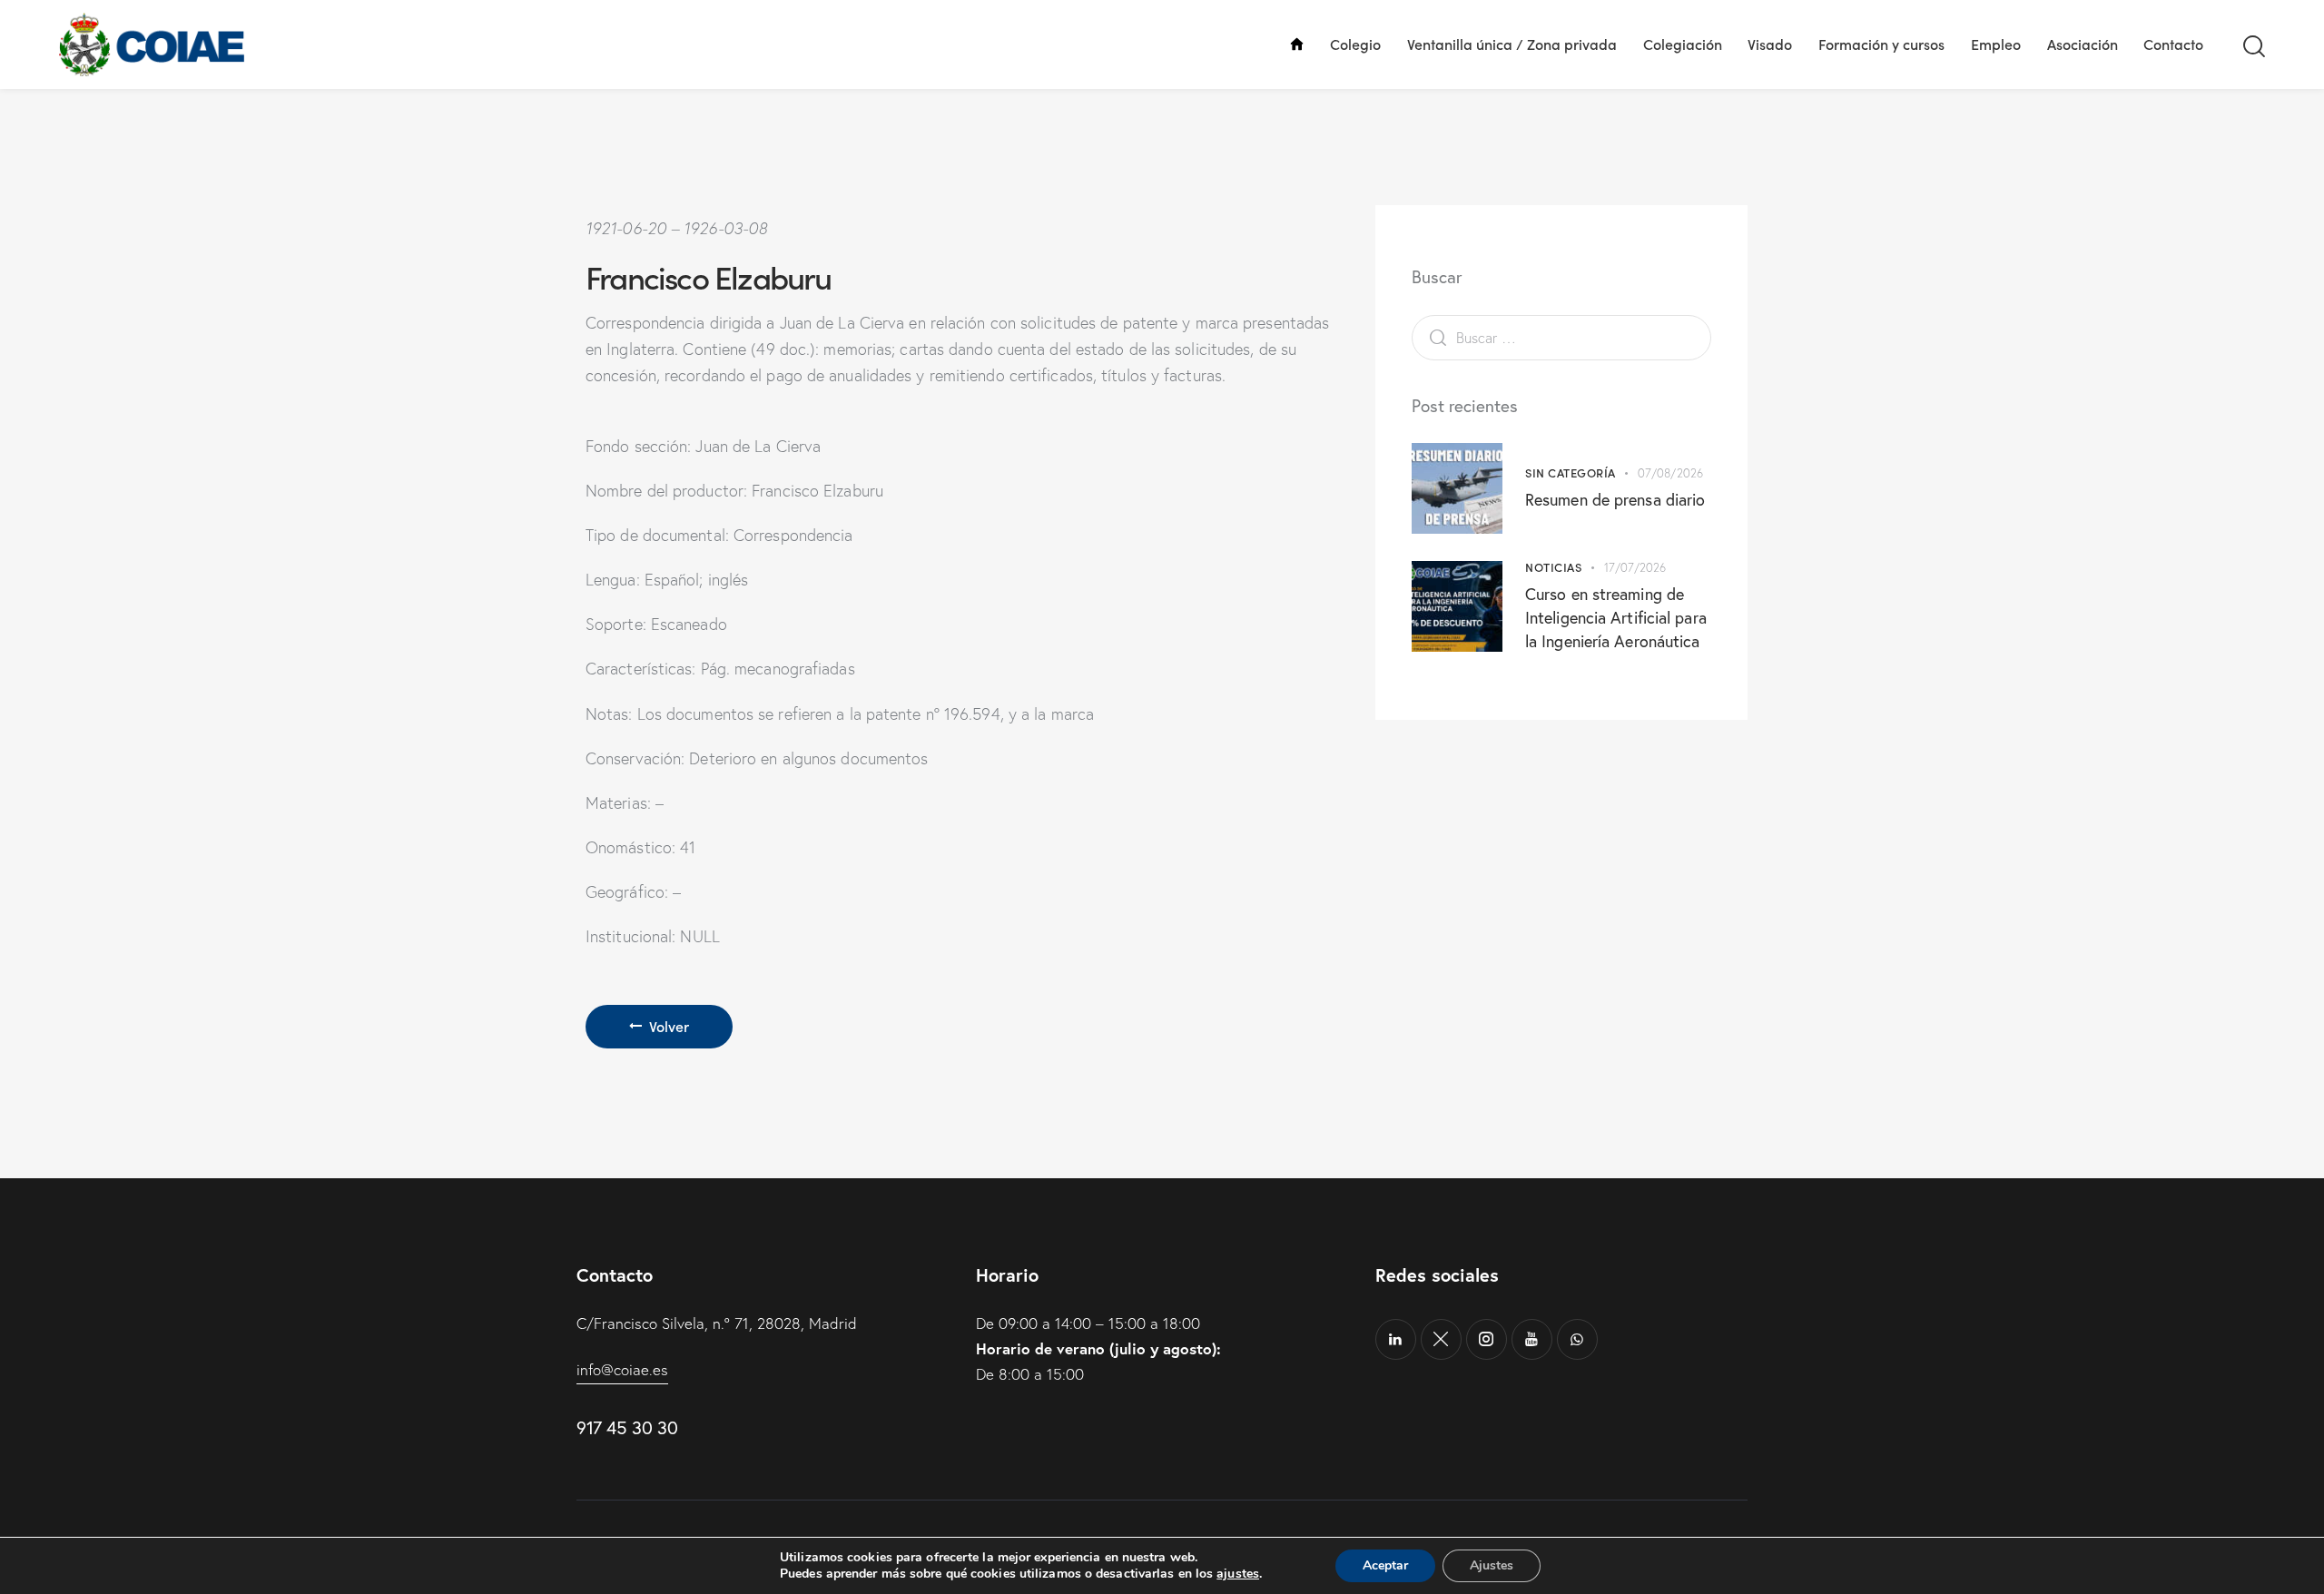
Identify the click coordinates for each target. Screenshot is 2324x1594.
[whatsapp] (1577, 1339)
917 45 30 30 (627, 1427)
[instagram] (1487, 1339)
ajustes (1238, 1574)
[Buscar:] (1561, 337)
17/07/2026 (1635, 567)
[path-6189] (1441, 1339)
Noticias (1553, 567)
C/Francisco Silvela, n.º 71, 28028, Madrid (717, 1323)
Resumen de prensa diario (1615, 499)
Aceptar (1385, 1565)
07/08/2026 (1670, 473)
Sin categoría (1571, 472)
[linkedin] (1396, 1339)
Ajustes (1492, 1565)
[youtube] (1532, 1339)
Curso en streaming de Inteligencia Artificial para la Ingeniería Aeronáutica (1616, 617)
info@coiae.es (622, 1369)
